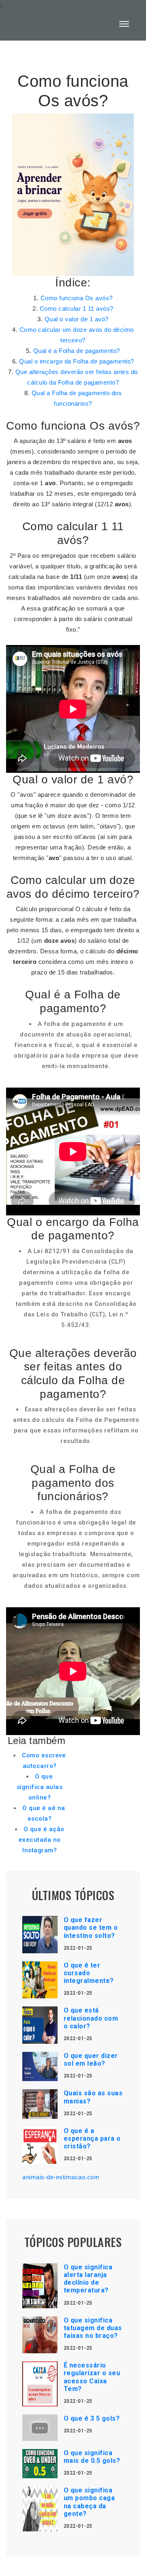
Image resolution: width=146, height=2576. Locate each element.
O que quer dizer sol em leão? (91, 2060)
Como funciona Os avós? (77, 298)
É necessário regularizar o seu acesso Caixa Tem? (92, 2377)
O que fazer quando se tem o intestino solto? (91, 1928)
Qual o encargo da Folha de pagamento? (77, 361)
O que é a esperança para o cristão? (92, 2138)
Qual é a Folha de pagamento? (77, 351)
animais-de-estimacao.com (61, 2177)
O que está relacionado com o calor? (91, 2018)
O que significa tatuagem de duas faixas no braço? (93, 2328)
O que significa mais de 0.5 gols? (92, 2457)
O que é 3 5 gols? (92, 2418)
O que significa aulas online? (40, 1787)
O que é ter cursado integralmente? (89, 1973)
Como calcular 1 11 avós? (77, 309)
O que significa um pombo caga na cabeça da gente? (89, 2502)
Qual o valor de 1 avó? (77, 319)
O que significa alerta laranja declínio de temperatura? (88, 2279)
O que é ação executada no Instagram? (42, 1840)
